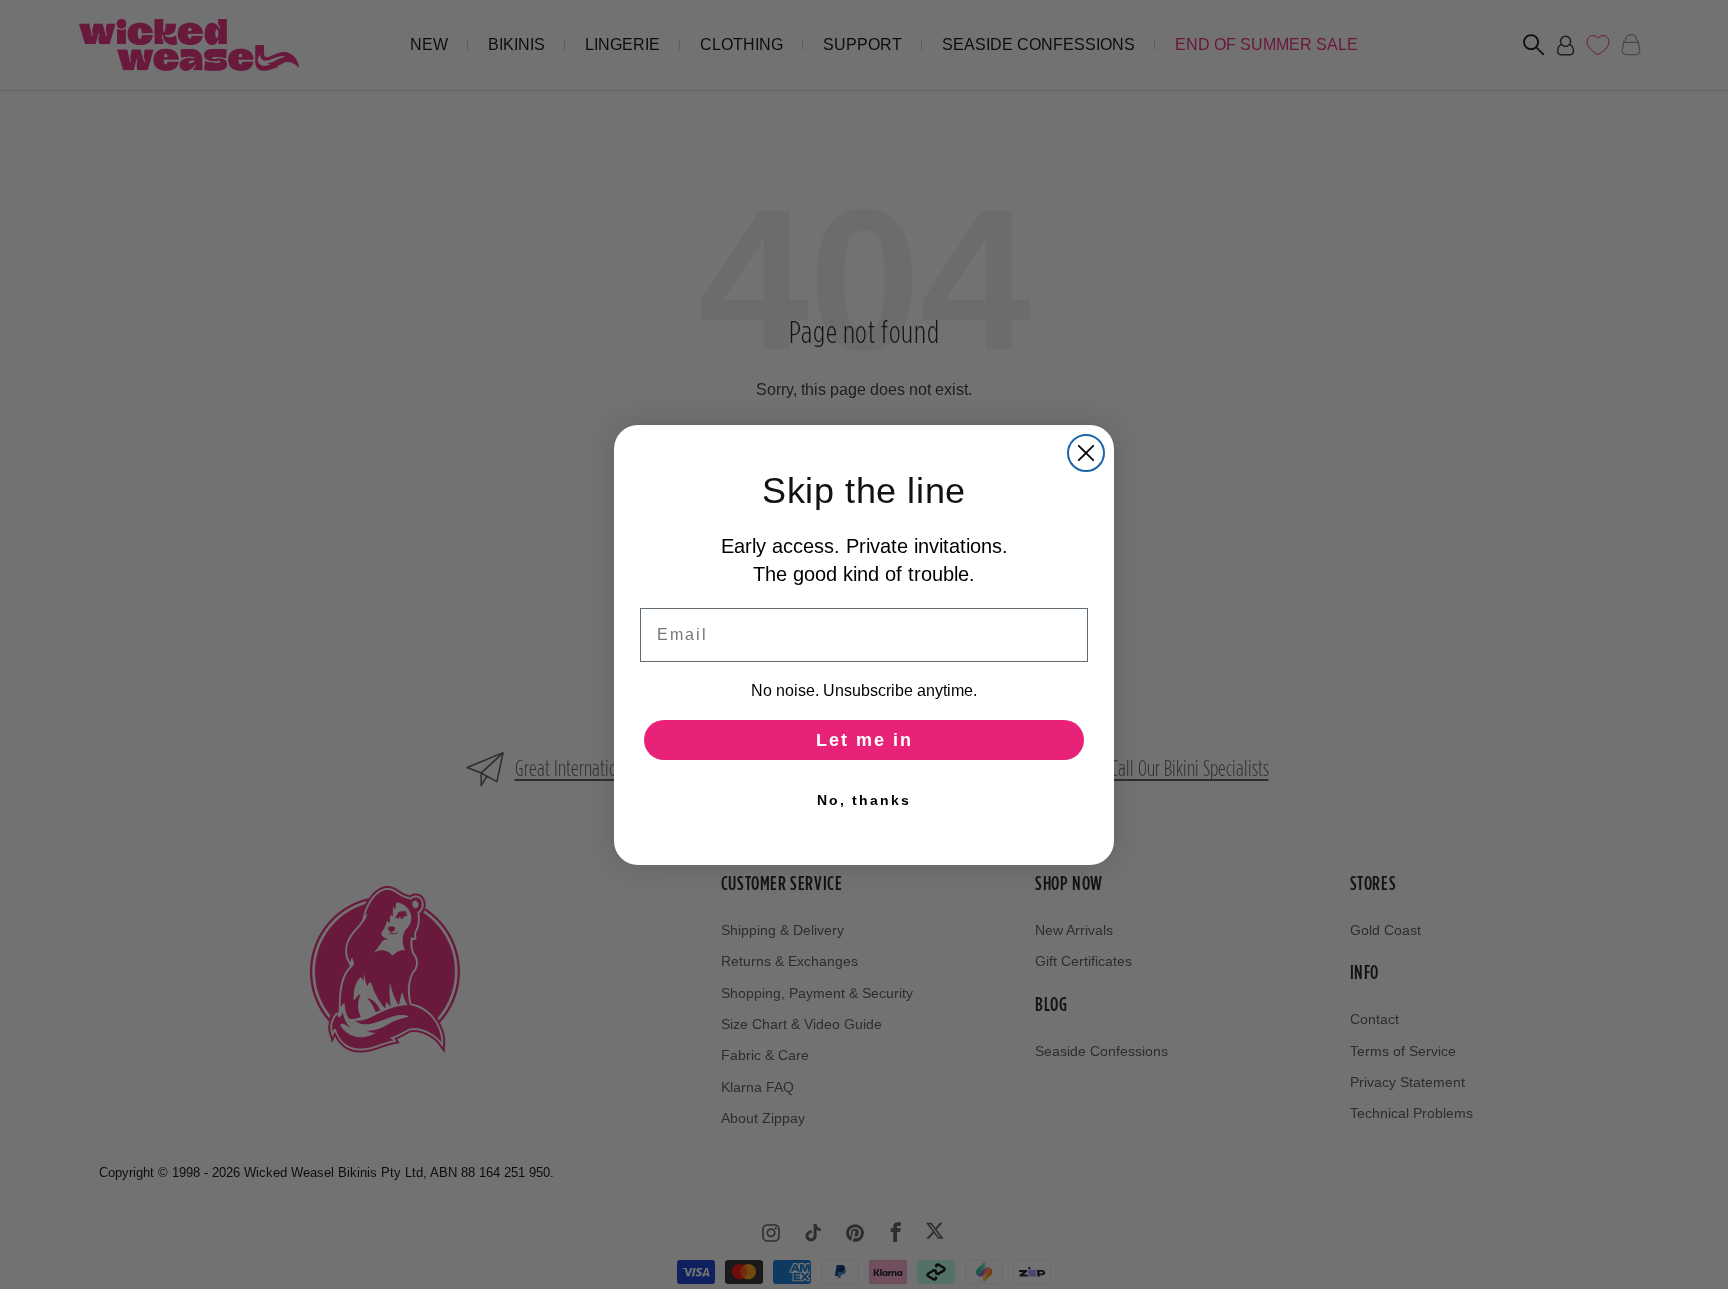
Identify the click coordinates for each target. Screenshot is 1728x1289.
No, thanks (864, 800)
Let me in (864, 740)
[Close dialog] (1086, 453)
